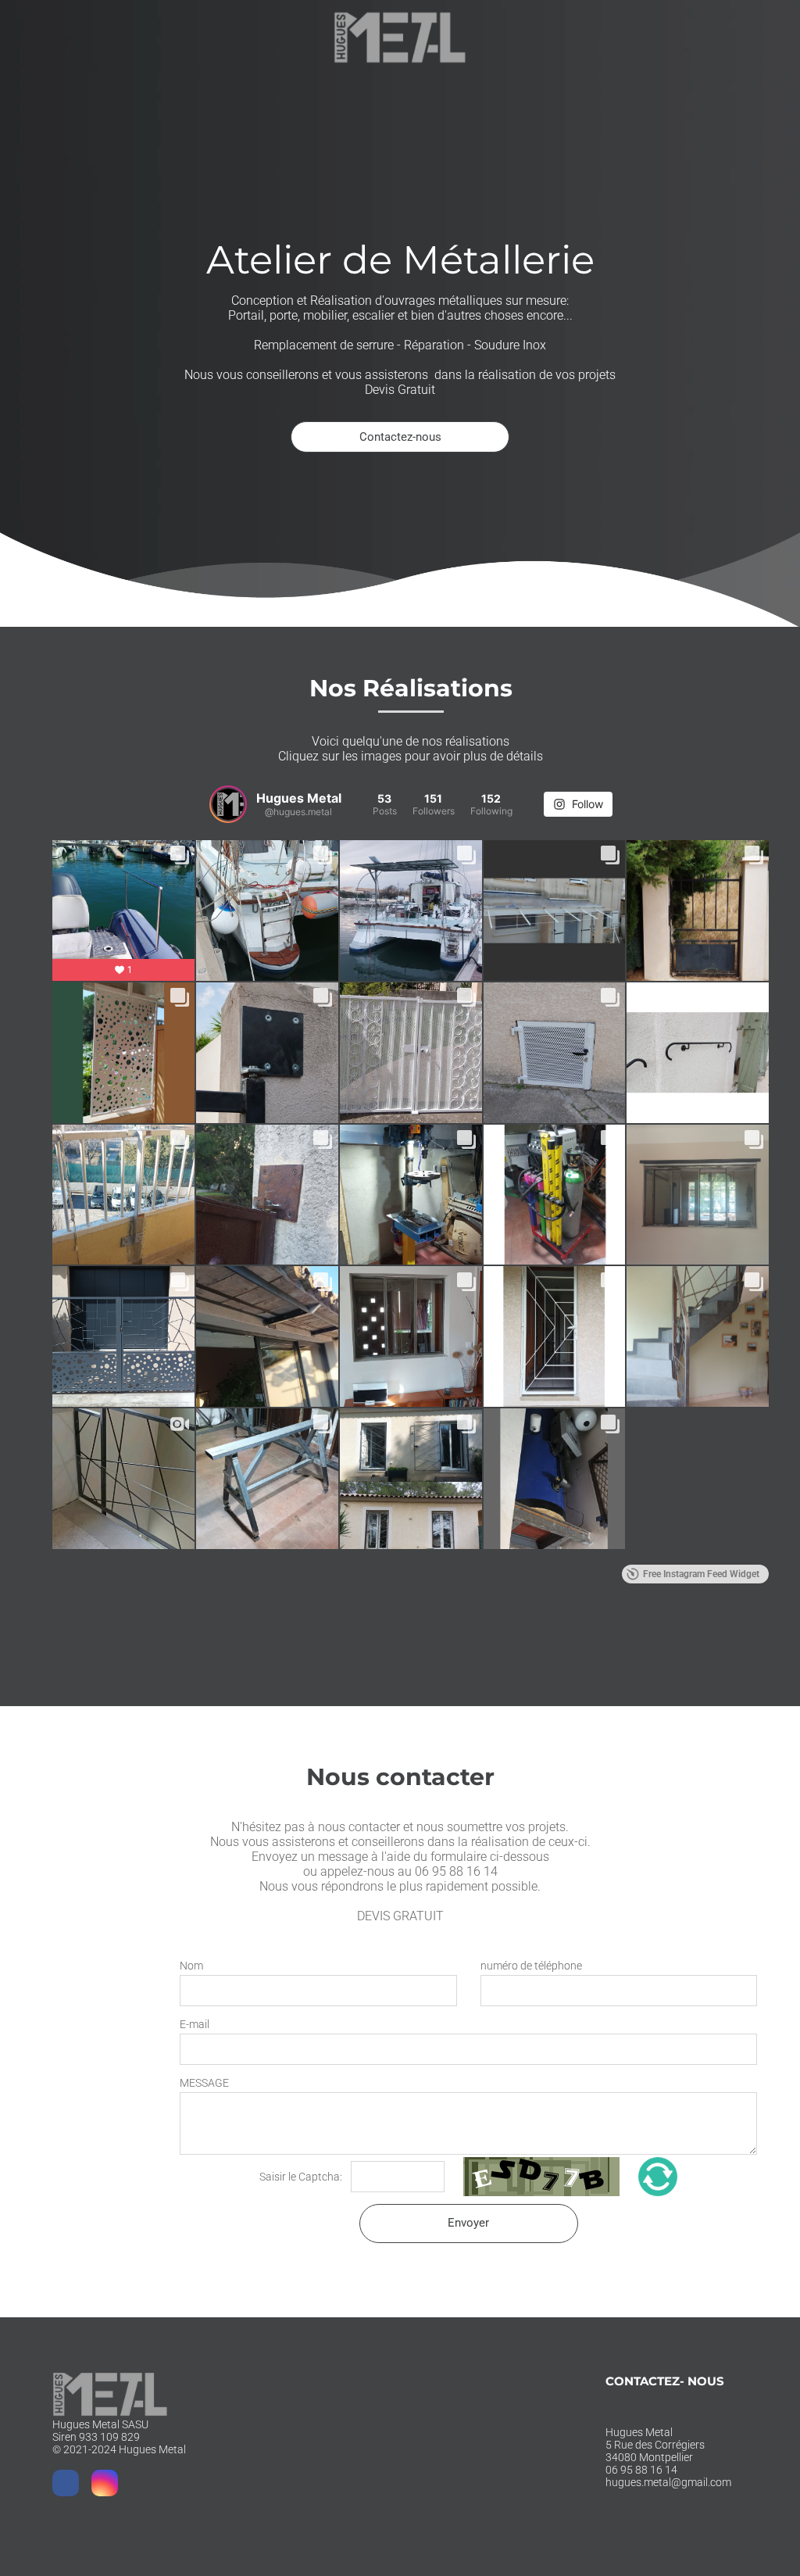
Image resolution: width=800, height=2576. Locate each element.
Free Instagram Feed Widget (701, 1574)
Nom (191, 1966)
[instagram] (105, 2485)
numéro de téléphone (531, 1966)
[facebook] (66, 2485)
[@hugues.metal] (228, 804)
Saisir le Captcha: (302, 2177)
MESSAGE (204, 2083)
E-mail (195, 2024)
